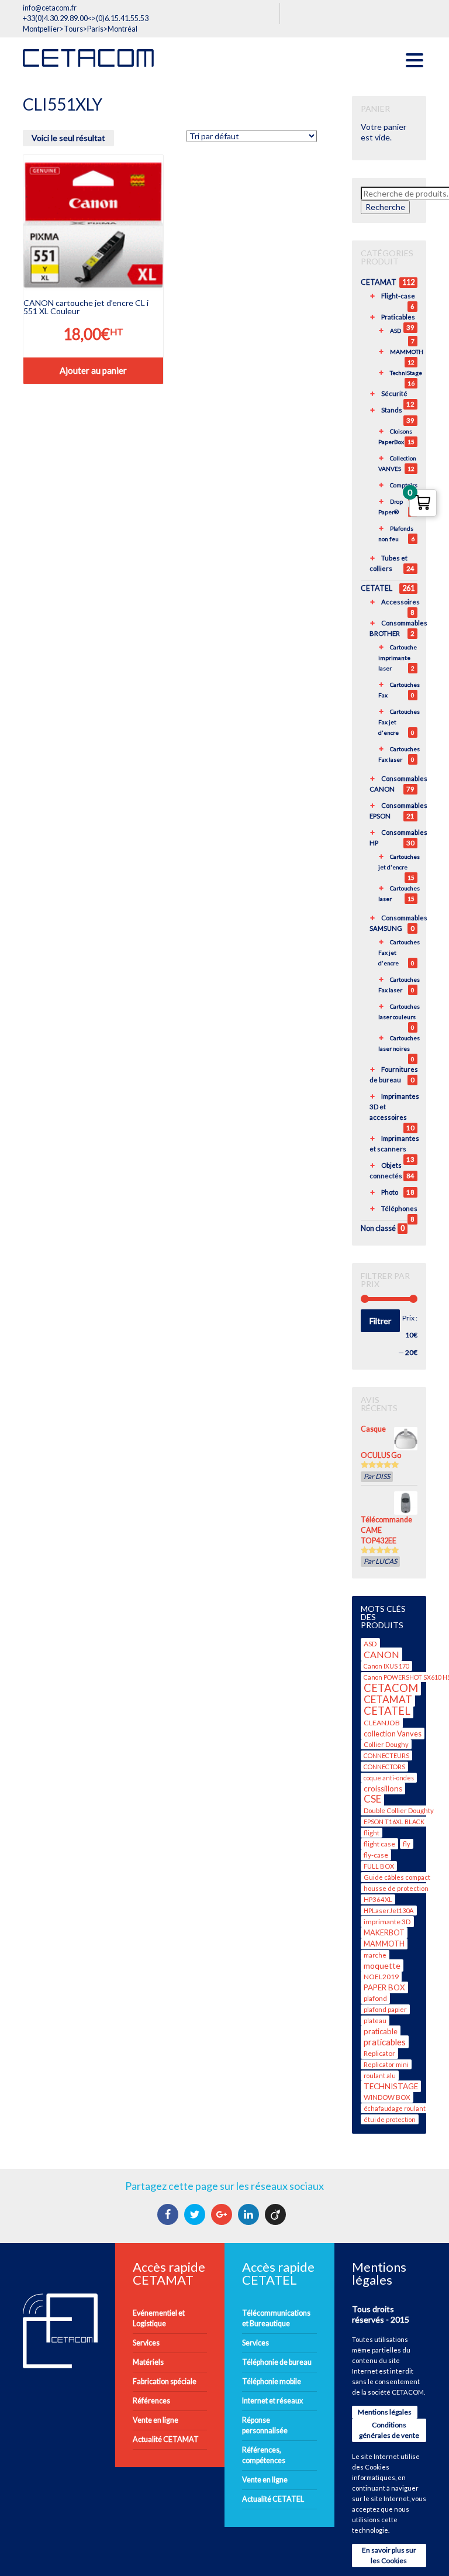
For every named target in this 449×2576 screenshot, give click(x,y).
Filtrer (380, 1321)
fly (407, 1844)
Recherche (385, 207)
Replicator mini (386, 2064)
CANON (381, 1654)
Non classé (378, 1228)
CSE (372, 1799)
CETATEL (377, 588)
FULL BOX (379, 1866)
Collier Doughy (386, 1744)
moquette (382, 1965)
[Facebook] (169, 2214)
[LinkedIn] (250, 2214)
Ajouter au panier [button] (93, 370)
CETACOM (391, 1688)
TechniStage (406, 373)
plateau (375, 2020)
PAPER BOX (384, 1987)
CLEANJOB (382, 1723)
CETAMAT (379, 282)
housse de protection (396, 1888)
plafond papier (385, 2009)
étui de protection (390, 2119)
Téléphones (399, 1208)
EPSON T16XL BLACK (394, 1822)
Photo (390, 1192)
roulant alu (380, 2075)
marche (375, 1955)
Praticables (398, 317)
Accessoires (400, 602)
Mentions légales (385, 2412)
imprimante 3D (387, 1922)
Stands (392, 410)
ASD (396, 331)
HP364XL (378, 1899)
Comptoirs (404, 485)
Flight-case (398, 296)
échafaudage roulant (395, 2108)
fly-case (376, 1855)
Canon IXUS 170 (386, 1666)
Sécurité (394, 393)
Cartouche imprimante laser (398, 658)
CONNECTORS (384, 1767)
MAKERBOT (384, 1933)
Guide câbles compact (397, 1877)
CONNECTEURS (386, 1755)
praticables (385, 2042)
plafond (375, 1998)
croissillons (383, 1789)
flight (372, 1833)
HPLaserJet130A (389, 1910)
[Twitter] (196, 2214)
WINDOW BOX (387, 2097)
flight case (379, 1844)
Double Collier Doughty (399, 1810)
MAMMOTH (407, 352)
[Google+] (223, 2214)
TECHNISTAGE (391, 2086)
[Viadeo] (277, 2214)
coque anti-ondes (389, 1778)
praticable (381, 2031)
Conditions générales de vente (389, 2430)
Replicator (379, 2053)
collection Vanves (393, 1734)
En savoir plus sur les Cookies (389, 2555)
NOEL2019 (381, 1977)
